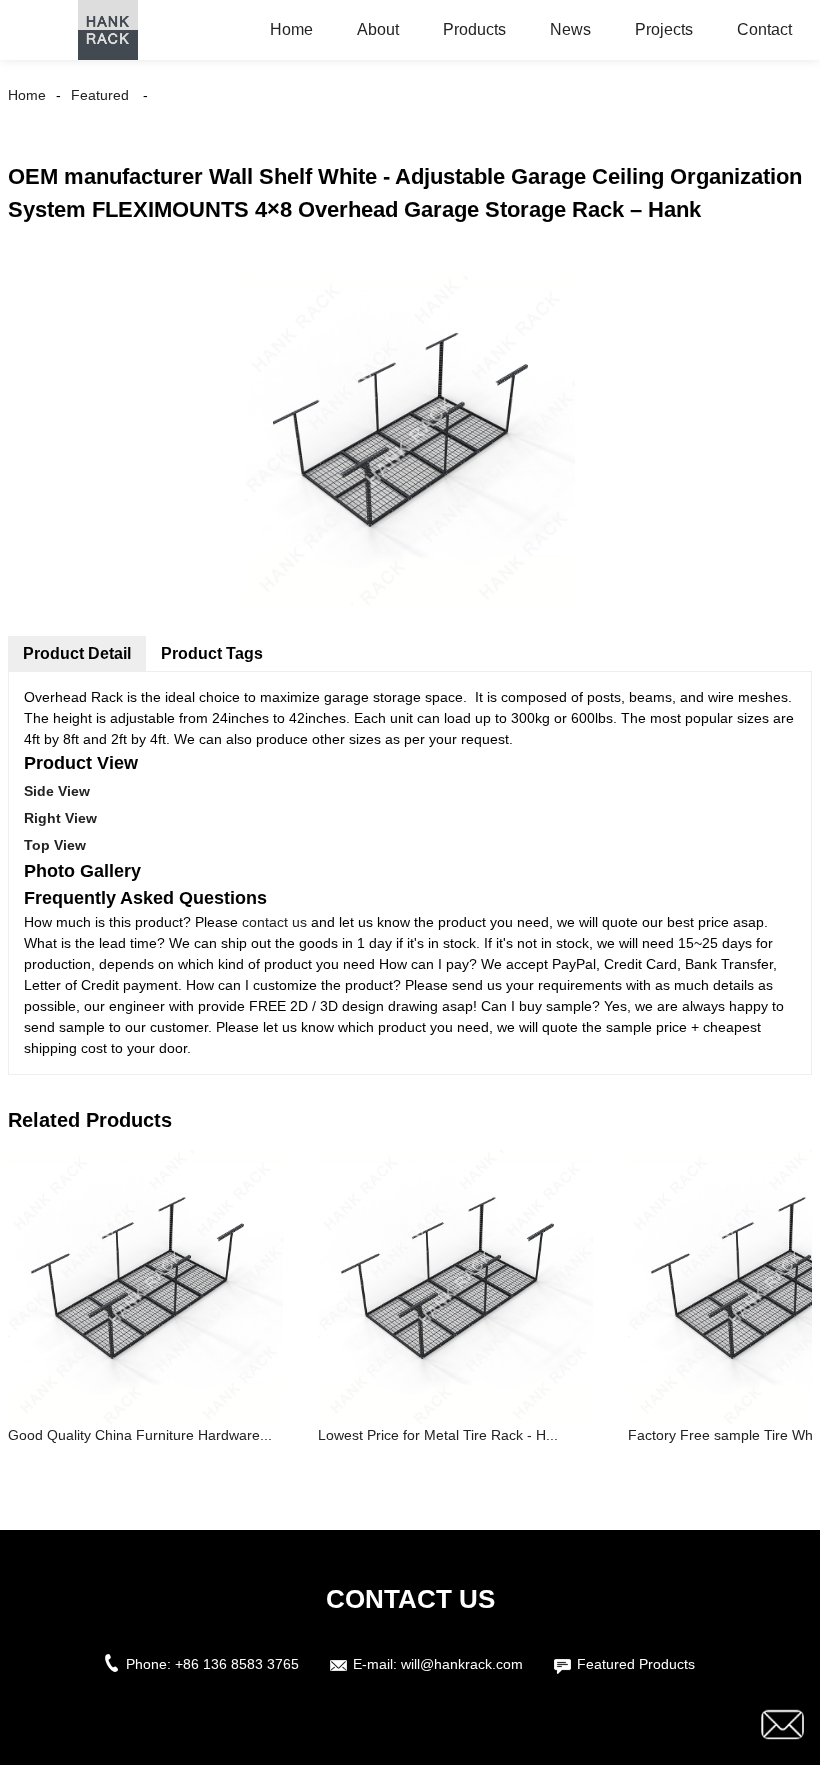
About (378, 29)
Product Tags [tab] (212, 653)
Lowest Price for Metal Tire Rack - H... (438, 1435)
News (570, 29)
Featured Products (636, 1664)
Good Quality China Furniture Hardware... (140, 1435)
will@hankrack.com (462, 1664)
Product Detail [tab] (77, 653)
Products (474, 29)
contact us (274, 922)
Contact (764, 29)
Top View (55, 845)
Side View (57, 791)
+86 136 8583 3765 (237, 1664)
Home (291, 29)
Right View (60, 818)
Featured (100, 95)
